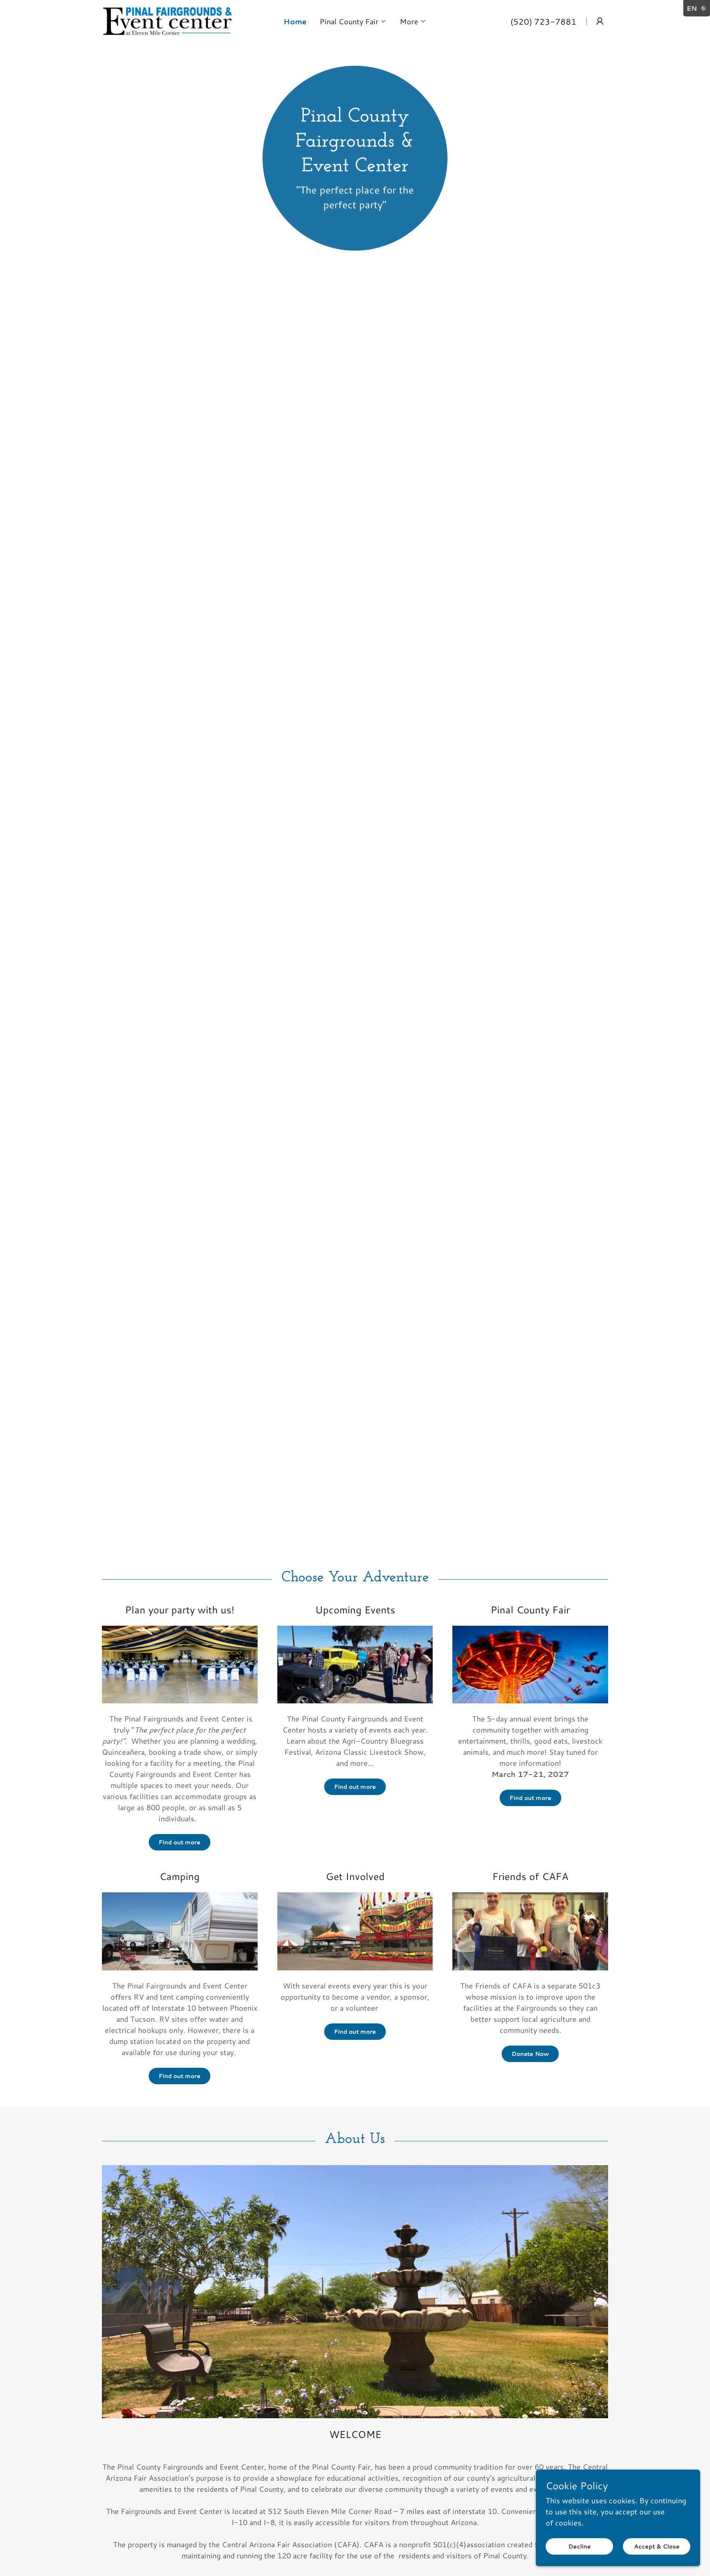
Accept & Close (657, 2546)
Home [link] (295, 21)
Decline (580, 2546)
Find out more (180, 1842)
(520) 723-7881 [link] (543, 21)
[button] (353, 21)
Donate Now (530, 2054)
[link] (168, 20)
